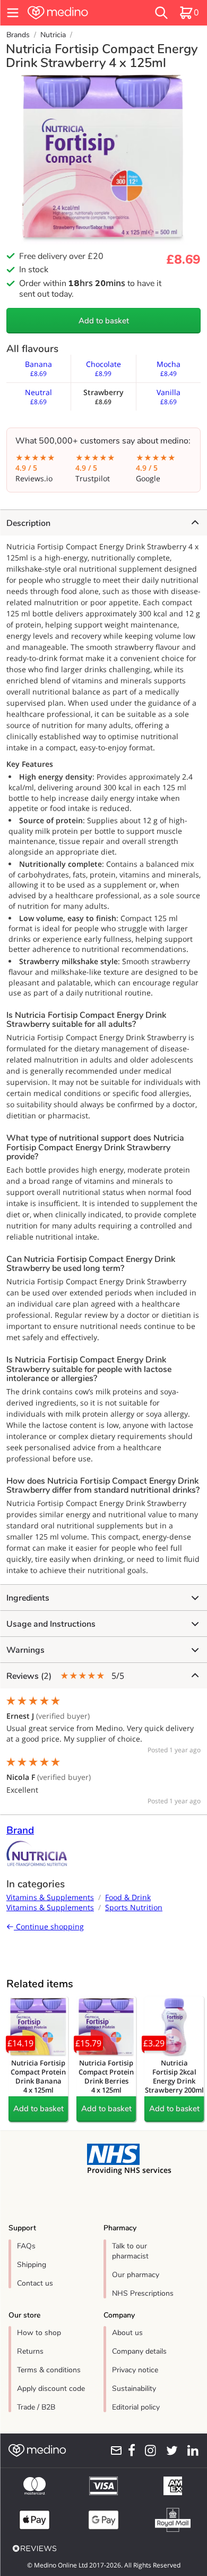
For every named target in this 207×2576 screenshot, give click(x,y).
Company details (139, 2351)
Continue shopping (49, 1926)
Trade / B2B (36, 2407)
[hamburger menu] (13, 13)
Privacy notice (135, 2370)
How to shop (39, 2333)
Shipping (32, 2265)
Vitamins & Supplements (50, 1897)
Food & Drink (128, 1897)
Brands (18, 35)
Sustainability (134, 2389)
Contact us (35, 2283)
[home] (74, 13)
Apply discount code (51, 2389)
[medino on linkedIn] (190, 2450)
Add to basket (104, 321)
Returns (30, 2351)
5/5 (65, 1676)
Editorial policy (136, 2407)
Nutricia (53, 35)
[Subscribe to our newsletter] (113, 2450)
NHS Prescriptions (143, 2293)
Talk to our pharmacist (130, 2251)
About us (127, 2333)
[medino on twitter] (169, 2450)
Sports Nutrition (134, 1907)
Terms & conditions (49, 2370)
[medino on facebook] (129, 2450)
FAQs (26, 2246)
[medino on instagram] (148, 2450)
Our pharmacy (136, 2275)
